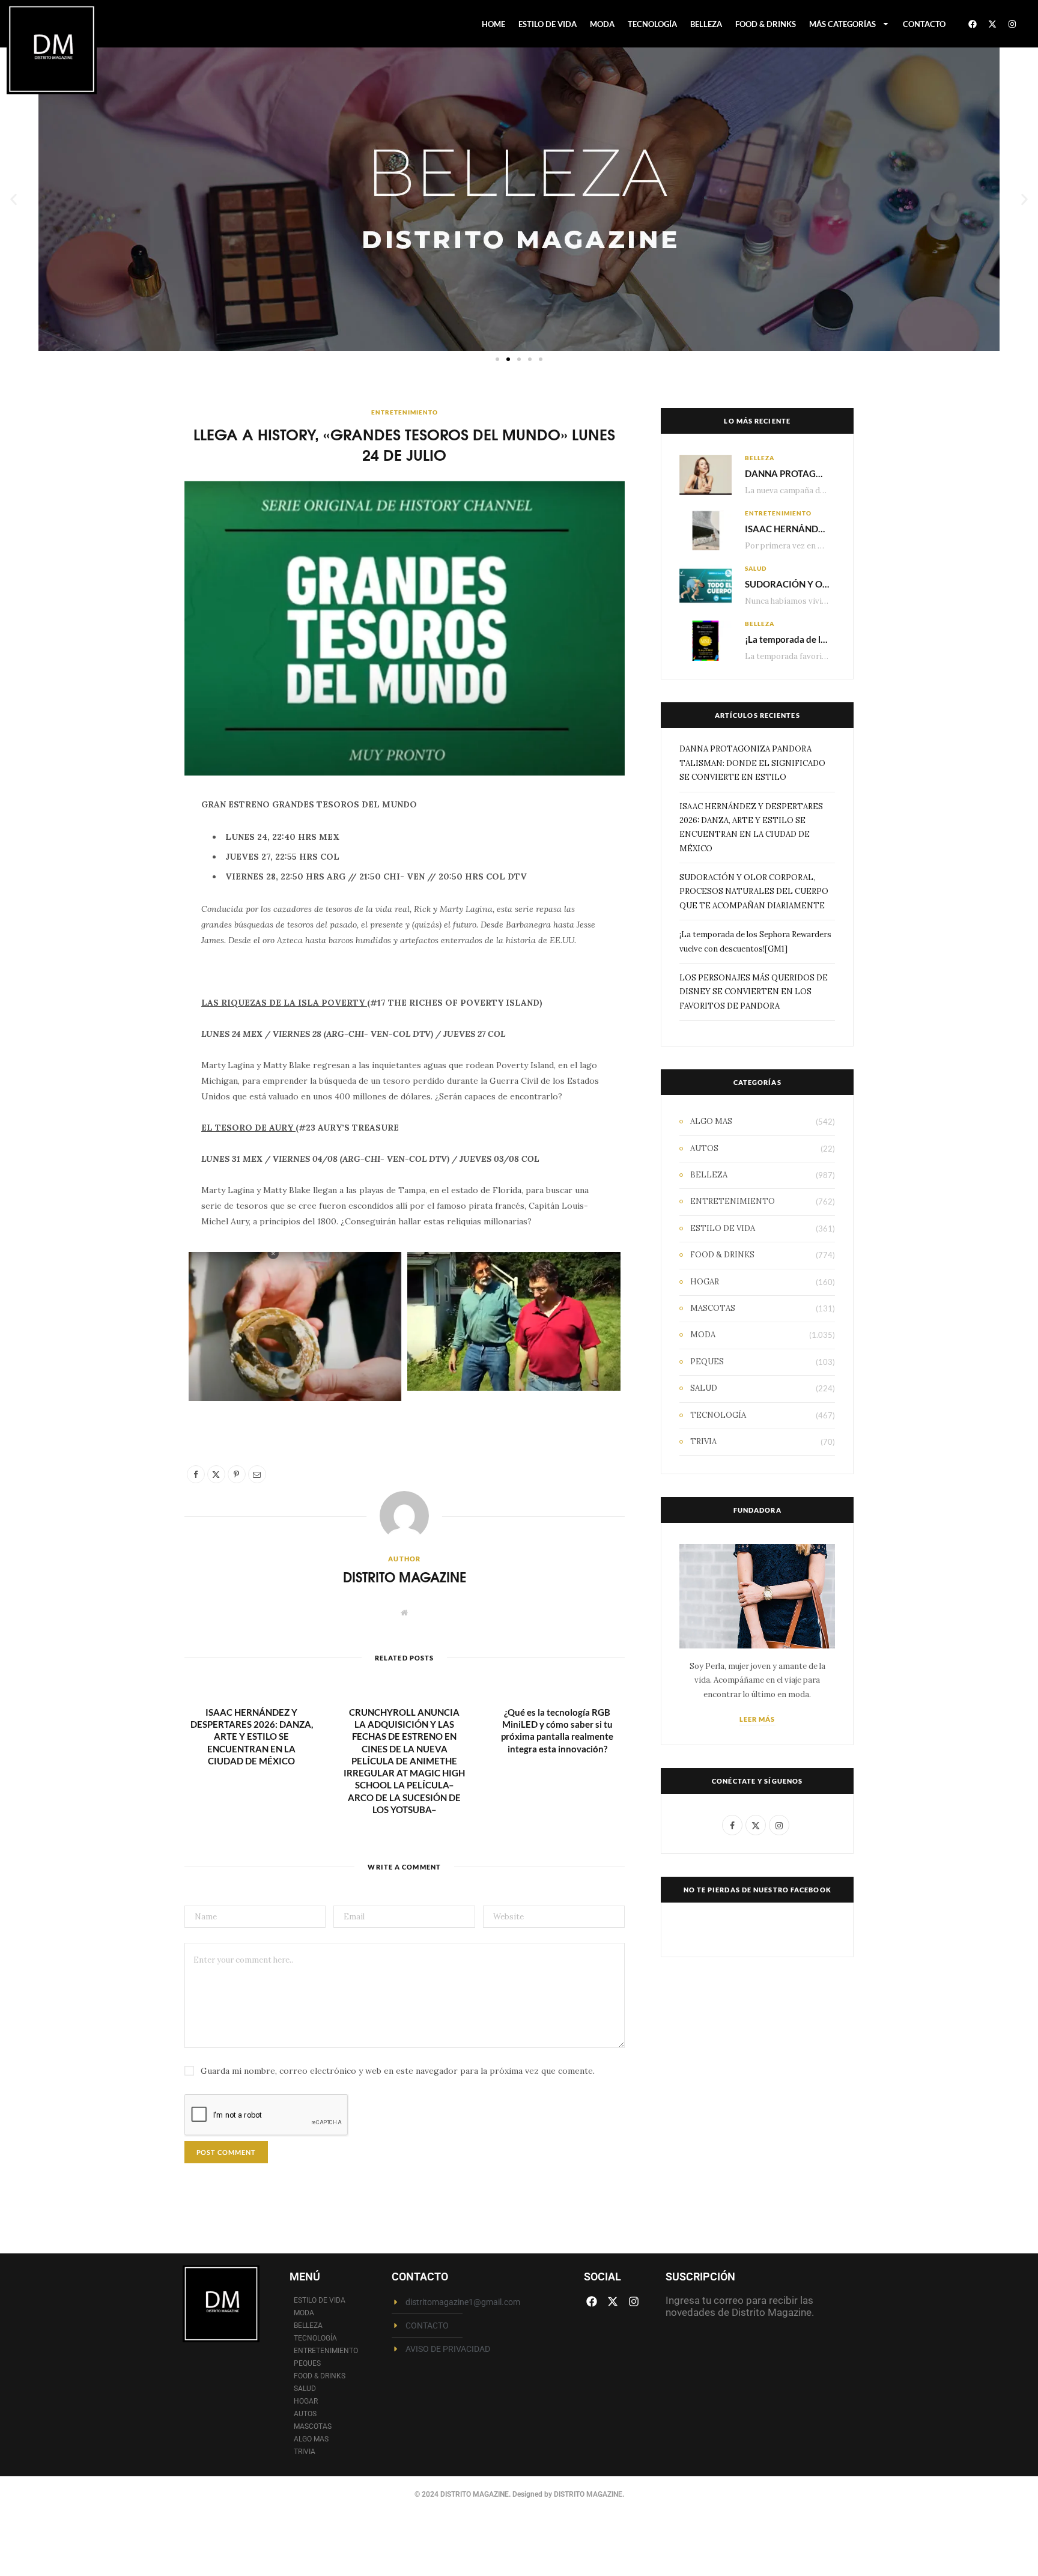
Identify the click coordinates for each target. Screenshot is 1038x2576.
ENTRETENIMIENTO (405, 412)
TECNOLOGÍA (652, 24)
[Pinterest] (128, 907)
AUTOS (704, 1148)
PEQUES (707, 1362)
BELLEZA (706, 24)
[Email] (128, 938)
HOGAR (705, 1282)
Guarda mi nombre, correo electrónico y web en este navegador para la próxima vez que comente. (398, 2071)
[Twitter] (128, 876)
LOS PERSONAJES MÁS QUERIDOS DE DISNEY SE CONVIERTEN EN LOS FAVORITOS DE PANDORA (754, 992)
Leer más (757, 1719)
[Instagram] (1012, 24)
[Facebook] (973, 24)
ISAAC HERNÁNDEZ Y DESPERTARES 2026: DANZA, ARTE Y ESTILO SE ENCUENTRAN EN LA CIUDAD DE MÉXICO (252, 1736)
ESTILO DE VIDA (548, 24)
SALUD (756, 568)
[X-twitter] (992, 24)
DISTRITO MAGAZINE (405, 1577)
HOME (493, 24)
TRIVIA (703, 1441)
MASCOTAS (713, 1308)
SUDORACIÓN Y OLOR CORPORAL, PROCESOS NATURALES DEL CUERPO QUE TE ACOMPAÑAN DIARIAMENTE (754, 892)
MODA (602, 24)
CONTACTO (924, 24)
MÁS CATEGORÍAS (842, 24)
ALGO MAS (711, 1121)
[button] (14, 199)
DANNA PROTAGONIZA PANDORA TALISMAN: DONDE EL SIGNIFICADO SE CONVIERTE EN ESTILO (752, 763)
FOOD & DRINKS (766, 24)
